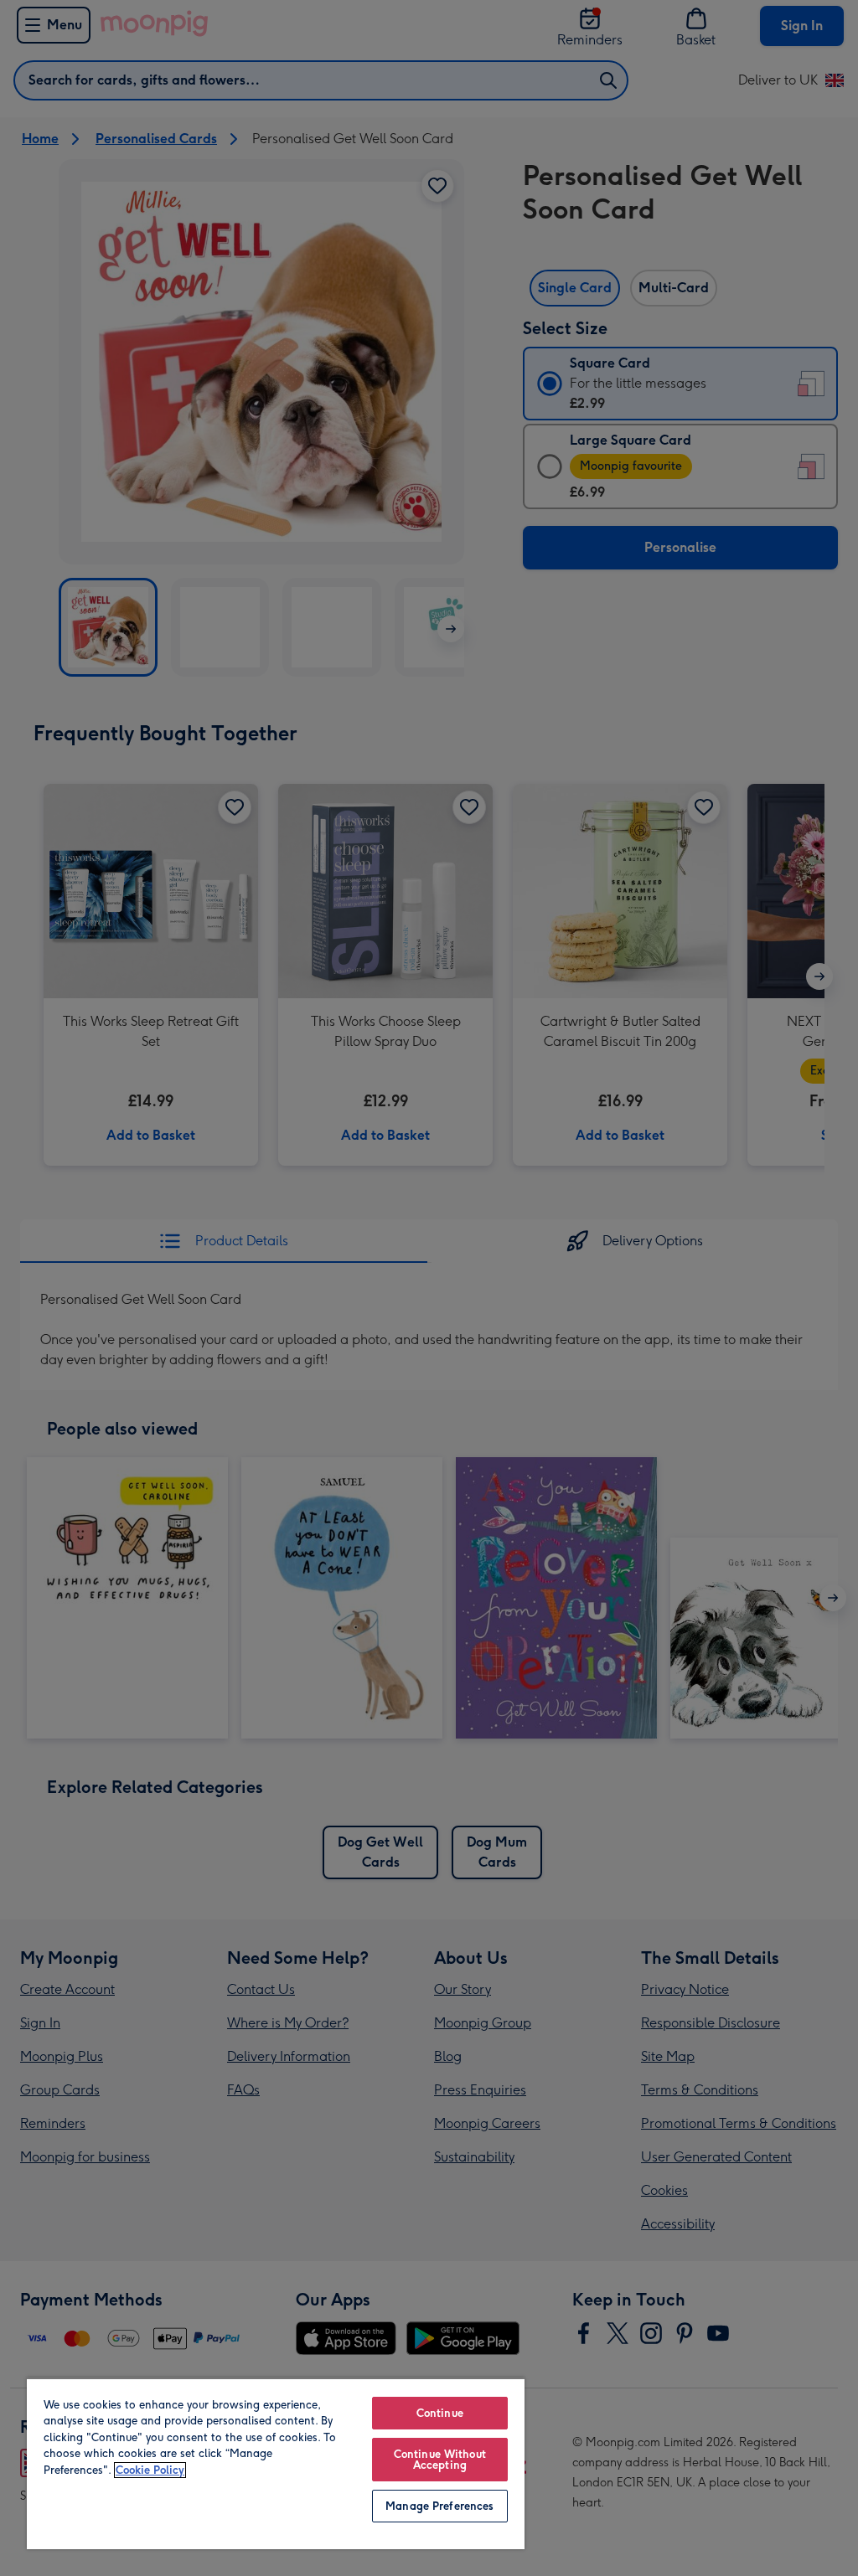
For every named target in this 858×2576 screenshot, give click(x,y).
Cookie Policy (150, 2470)
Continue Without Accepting (440, 2460)
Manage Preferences (439, 2506)
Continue (440, 2413)
